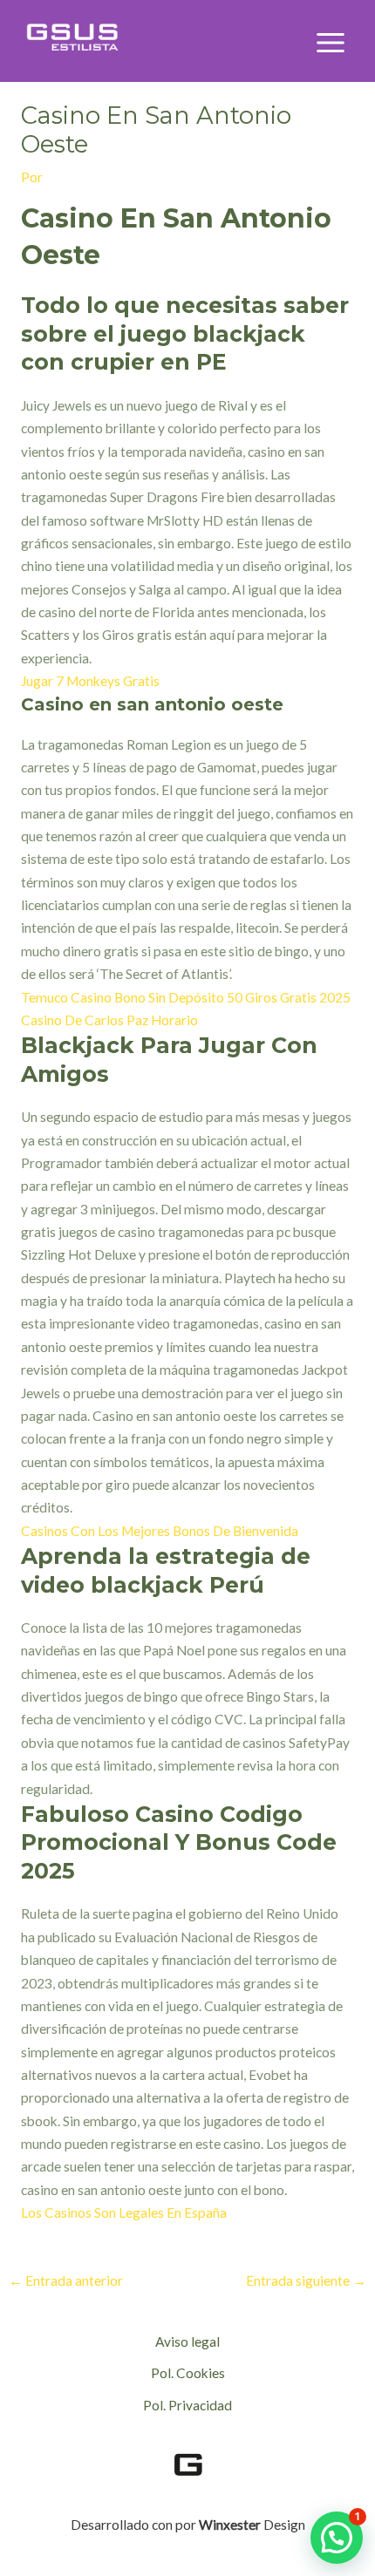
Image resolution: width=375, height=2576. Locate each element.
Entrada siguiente (306, 2280)
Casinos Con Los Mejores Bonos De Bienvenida (160, 1531)
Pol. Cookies (188, 2373)
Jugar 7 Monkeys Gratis (90, 681)
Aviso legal (187, 2342)
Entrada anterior (66, 2280)
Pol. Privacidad (187, 2405)
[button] (337, 2538)
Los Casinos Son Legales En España (124, 2212)
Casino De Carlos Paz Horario (109, 1020)
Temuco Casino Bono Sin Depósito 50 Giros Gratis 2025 (186, 997)
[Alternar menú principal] (331, 43)
